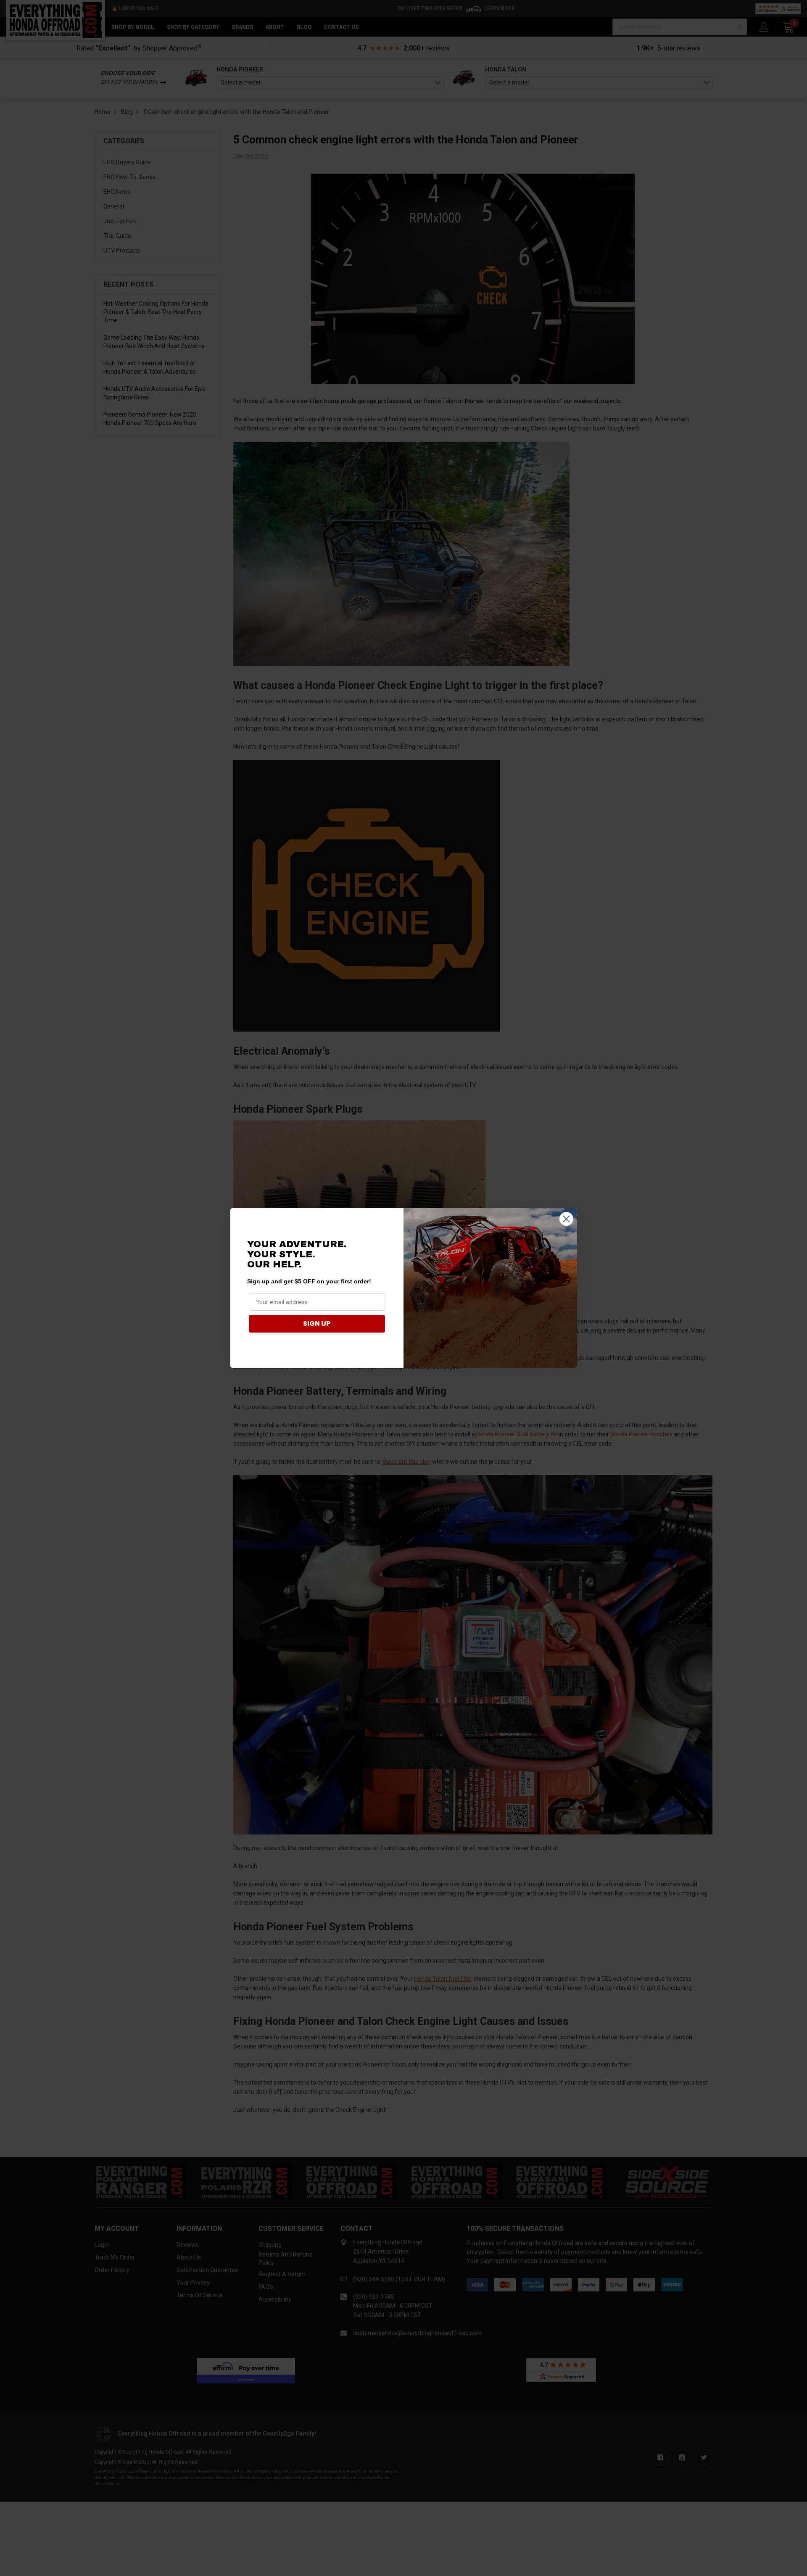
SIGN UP (317, 1324)
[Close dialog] (566, 1219)
